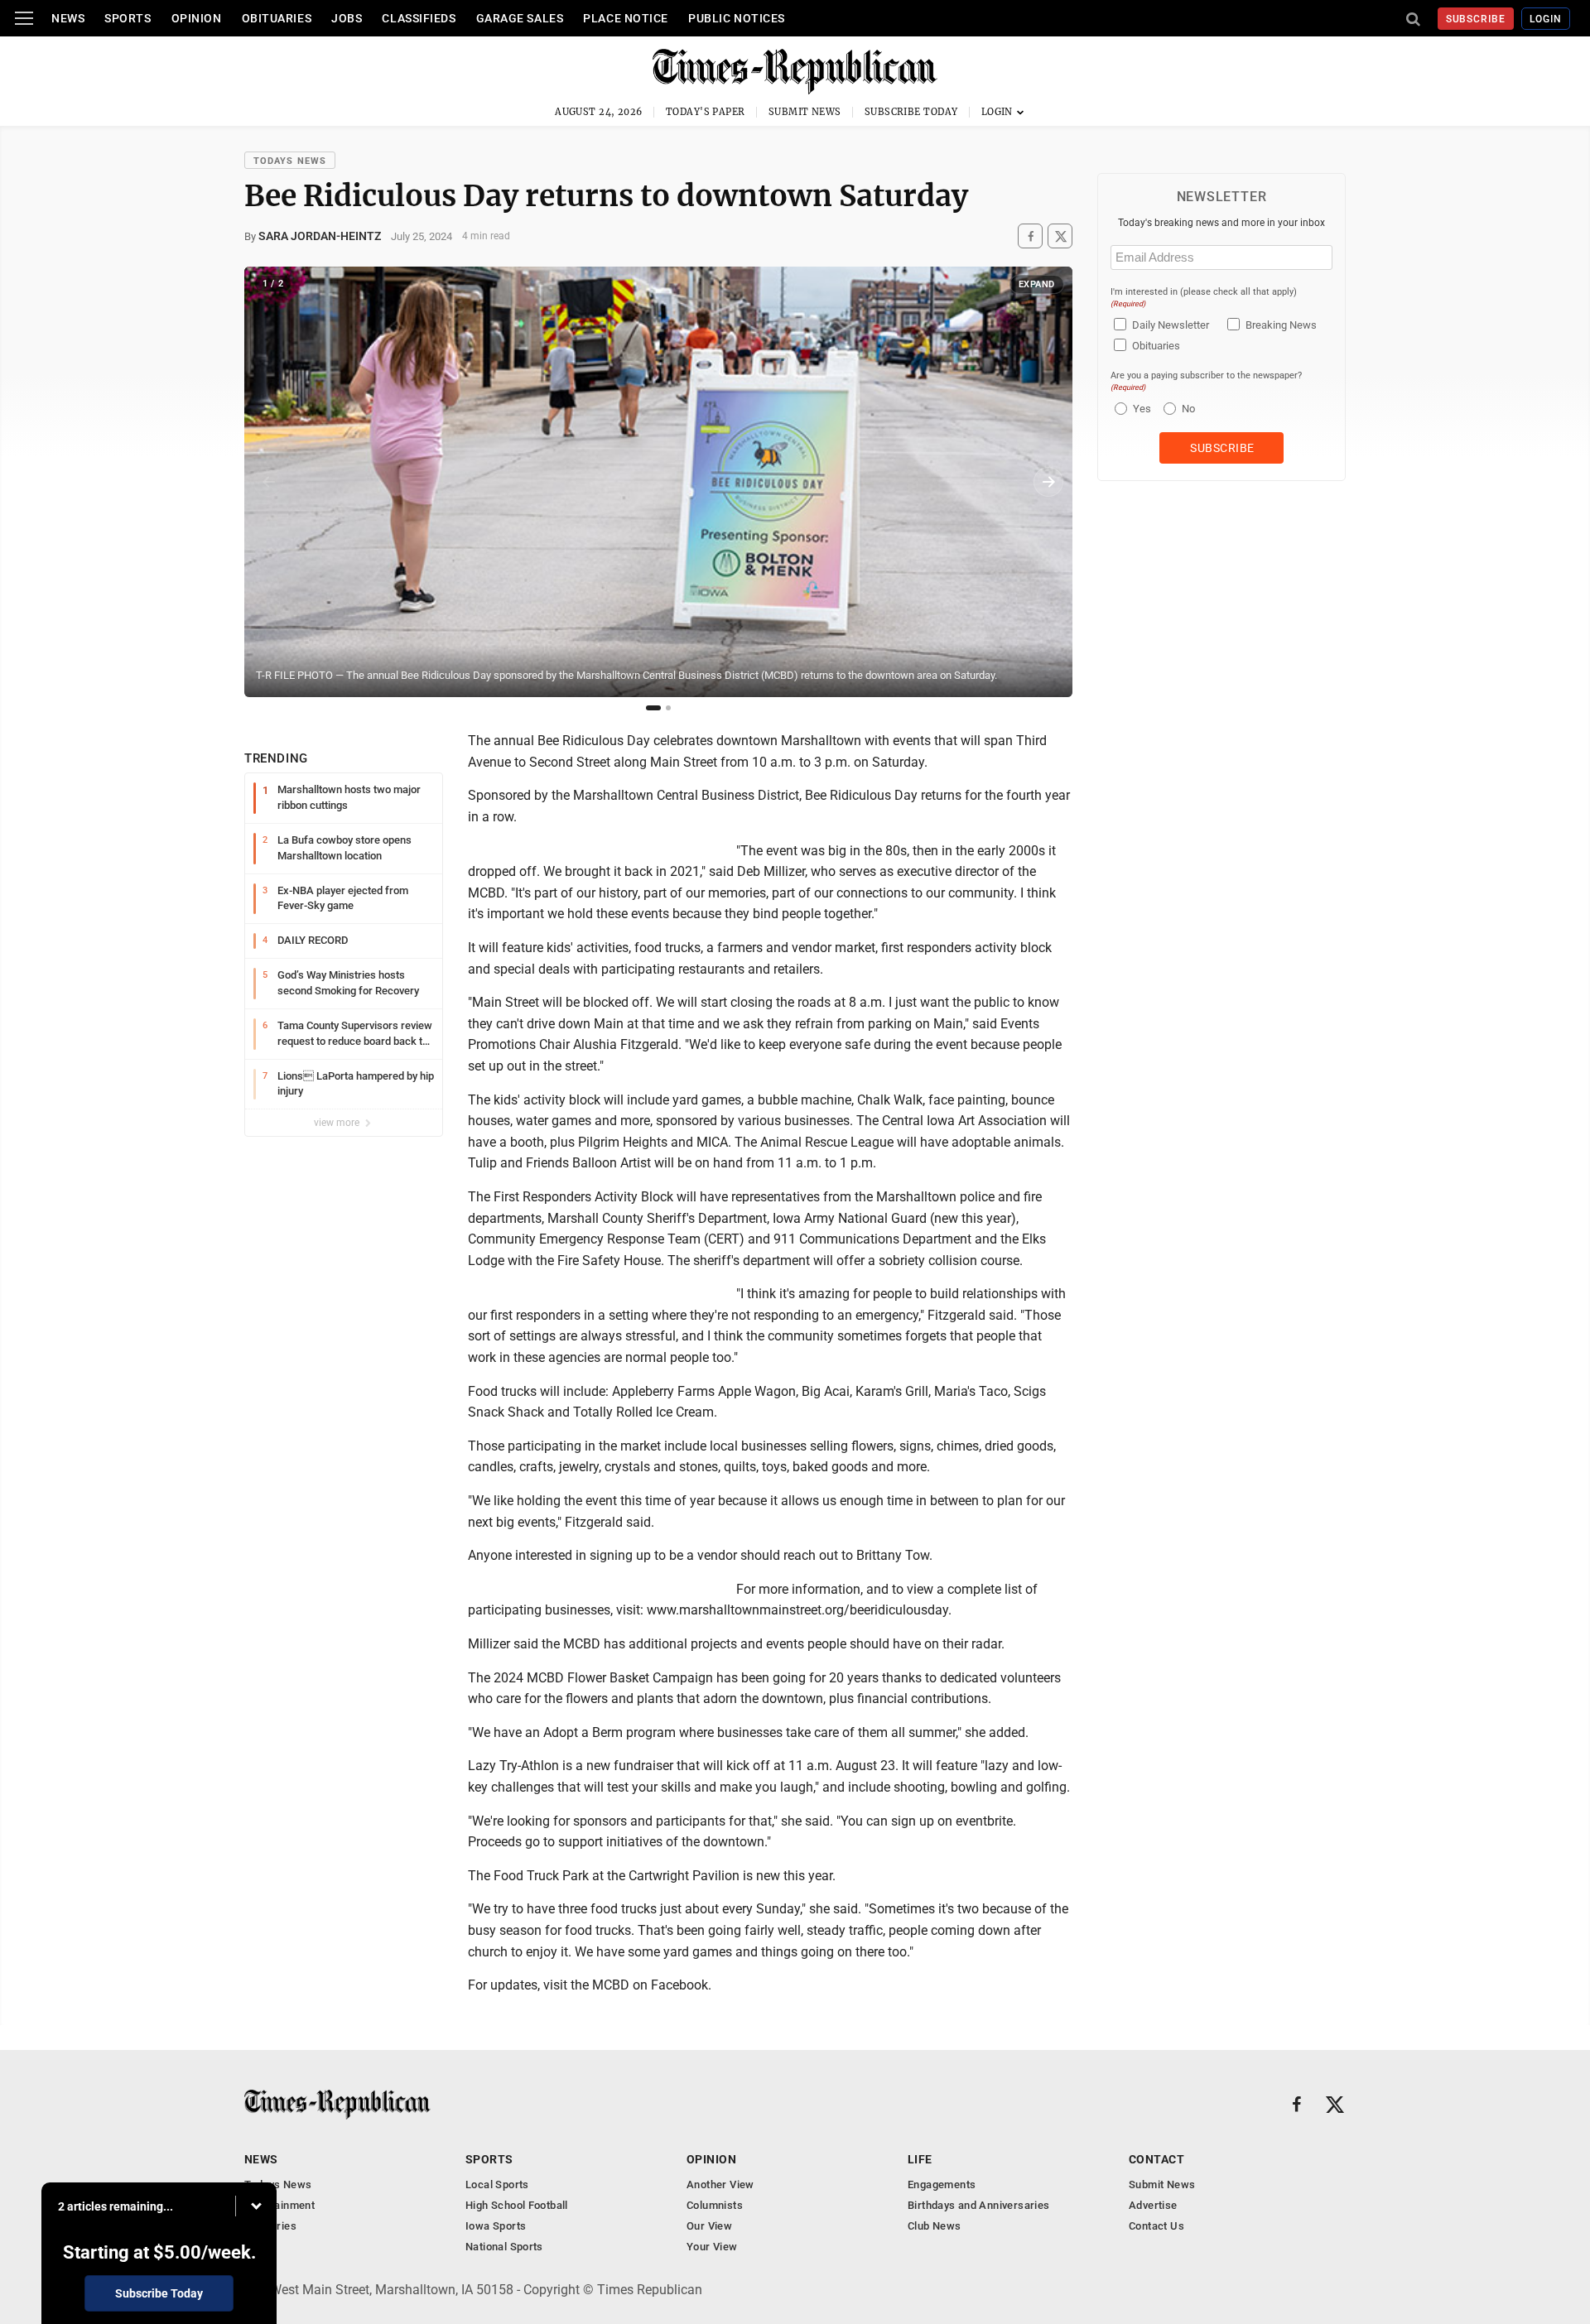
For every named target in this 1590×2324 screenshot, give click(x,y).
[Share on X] (1060, 236)
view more (338, 1123)
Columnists (715, 2205)
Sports (128, 18)
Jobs (347, 18)
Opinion (197, 18)
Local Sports (497, 2184)
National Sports (504, 2247)
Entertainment (279, 2205)
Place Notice (626, 18)
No (1188, 409)
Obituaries (277, 18)
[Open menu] (24, 18)
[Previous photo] (268, 482)
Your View (712, 2247)
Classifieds (419, 18)
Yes (1140, 409)
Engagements (942, 2184)
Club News (935, 2226)
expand (1037, 284)
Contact (1156, 2159)
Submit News (805, 112)
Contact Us (1156, 2226)
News (68, 18)
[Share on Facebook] (1030, 236)
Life (920, 2159)
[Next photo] (1048, 482)
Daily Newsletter (1171, 325)
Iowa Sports (496, 2226)
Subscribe (1476, 19)
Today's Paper (706, 112)
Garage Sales (520, 18)
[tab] (653, 708)
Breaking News (1281, 325)
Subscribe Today (911, 112)
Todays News (290, 161)
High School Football (517, 2205)
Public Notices (737, 18)
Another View (720, 2184)
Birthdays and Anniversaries (979, 2205)
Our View (709, 2226)
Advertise (1153, 2205)
